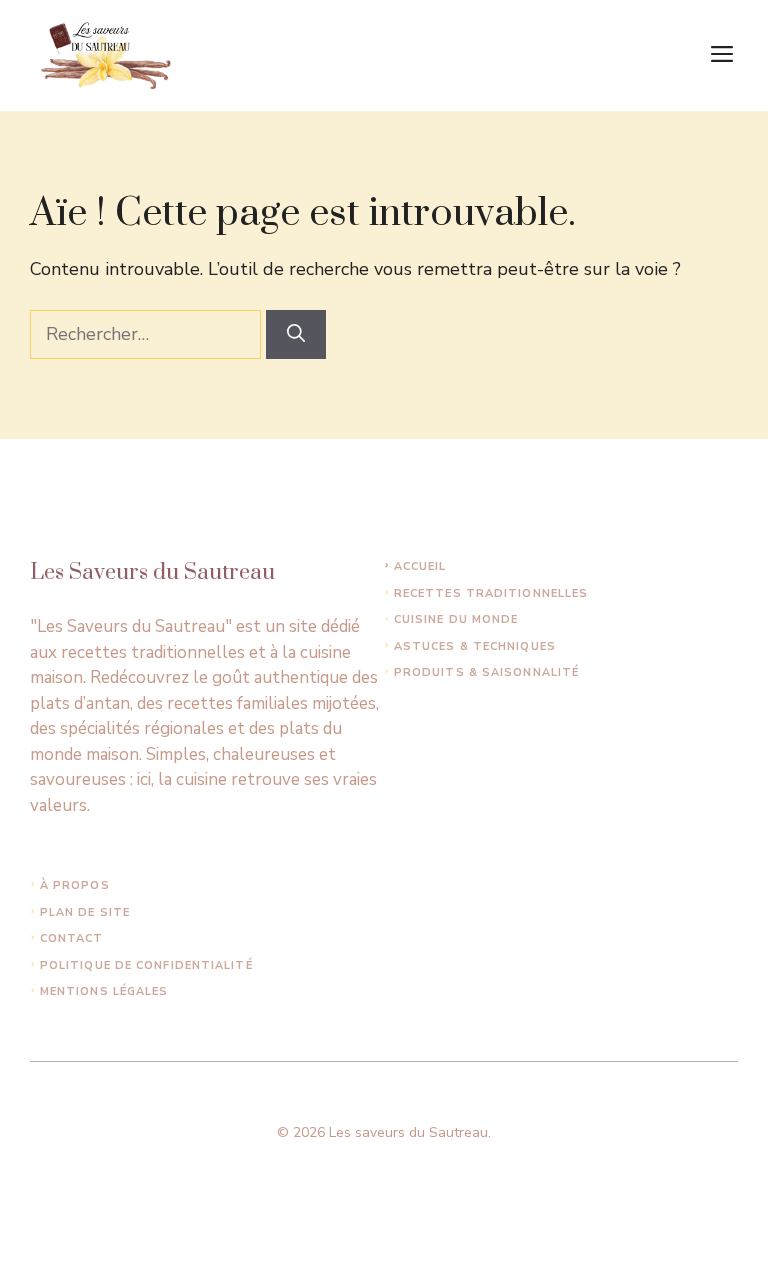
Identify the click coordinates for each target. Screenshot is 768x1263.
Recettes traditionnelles (491, 593)
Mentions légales (104, 991)
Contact (72, 938)
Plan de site (85, 912)
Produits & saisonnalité (486, 672)
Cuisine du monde (456, 619)
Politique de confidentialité (146, 965)
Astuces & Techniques (475, 646)
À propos (75, 885)
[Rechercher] (296, 334)
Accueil (420, 566)
